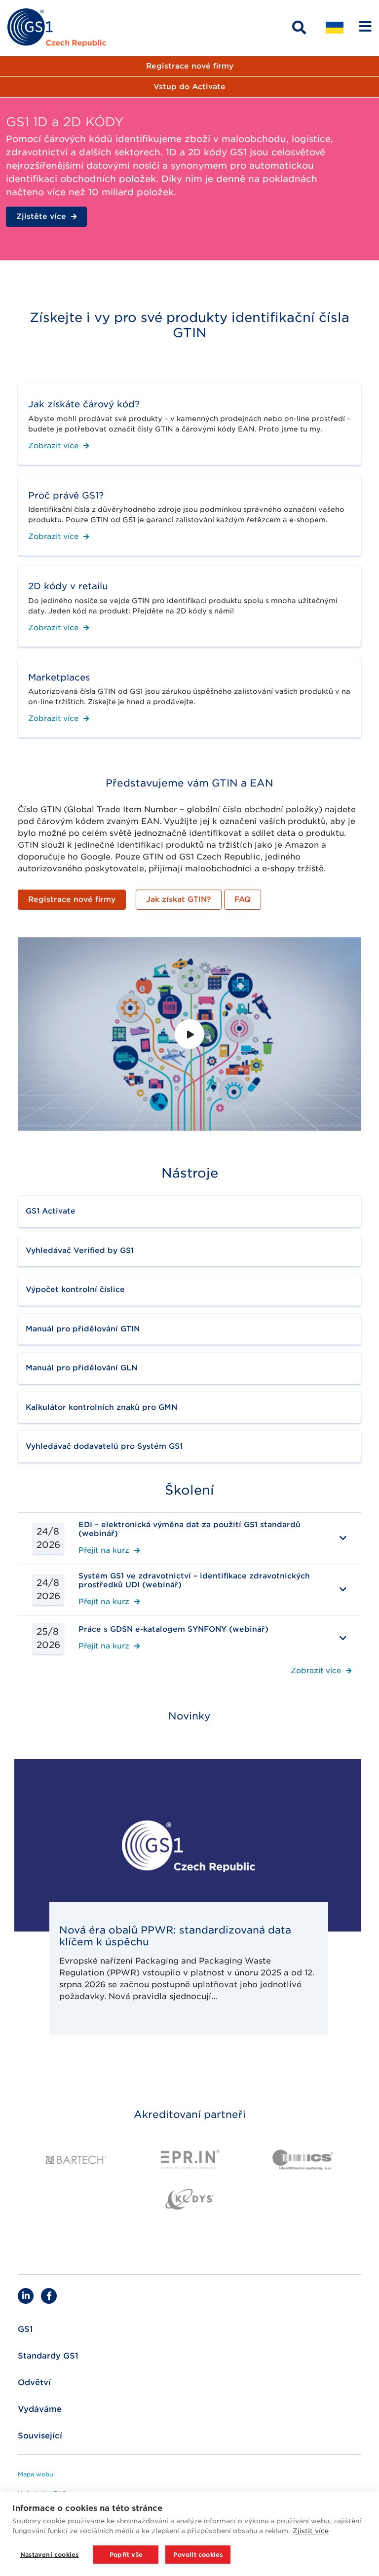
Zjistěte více (41, 216)
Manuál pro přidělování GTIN (83, 1329)
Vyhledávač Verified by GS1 (80, 1251)
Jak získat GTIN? (179, 899)
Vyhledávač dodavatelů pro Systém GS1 (104, 1446)
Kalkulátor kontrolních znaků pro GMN (101, 1407)
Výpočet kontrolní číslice (75, 1289)
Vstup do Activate (189, 87)
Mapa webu (36, 2474)
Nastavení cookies (49, 2555)
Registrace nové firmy (190, 66)
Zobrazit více (53, 446)
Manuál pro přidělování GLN (81, 1368)
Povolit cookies (198, 2555)
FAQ (243, 899)
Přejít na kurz (104, 1551)
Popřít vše (126, 2555)
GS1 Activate (51, 1211)
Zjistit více (311, 2531)
